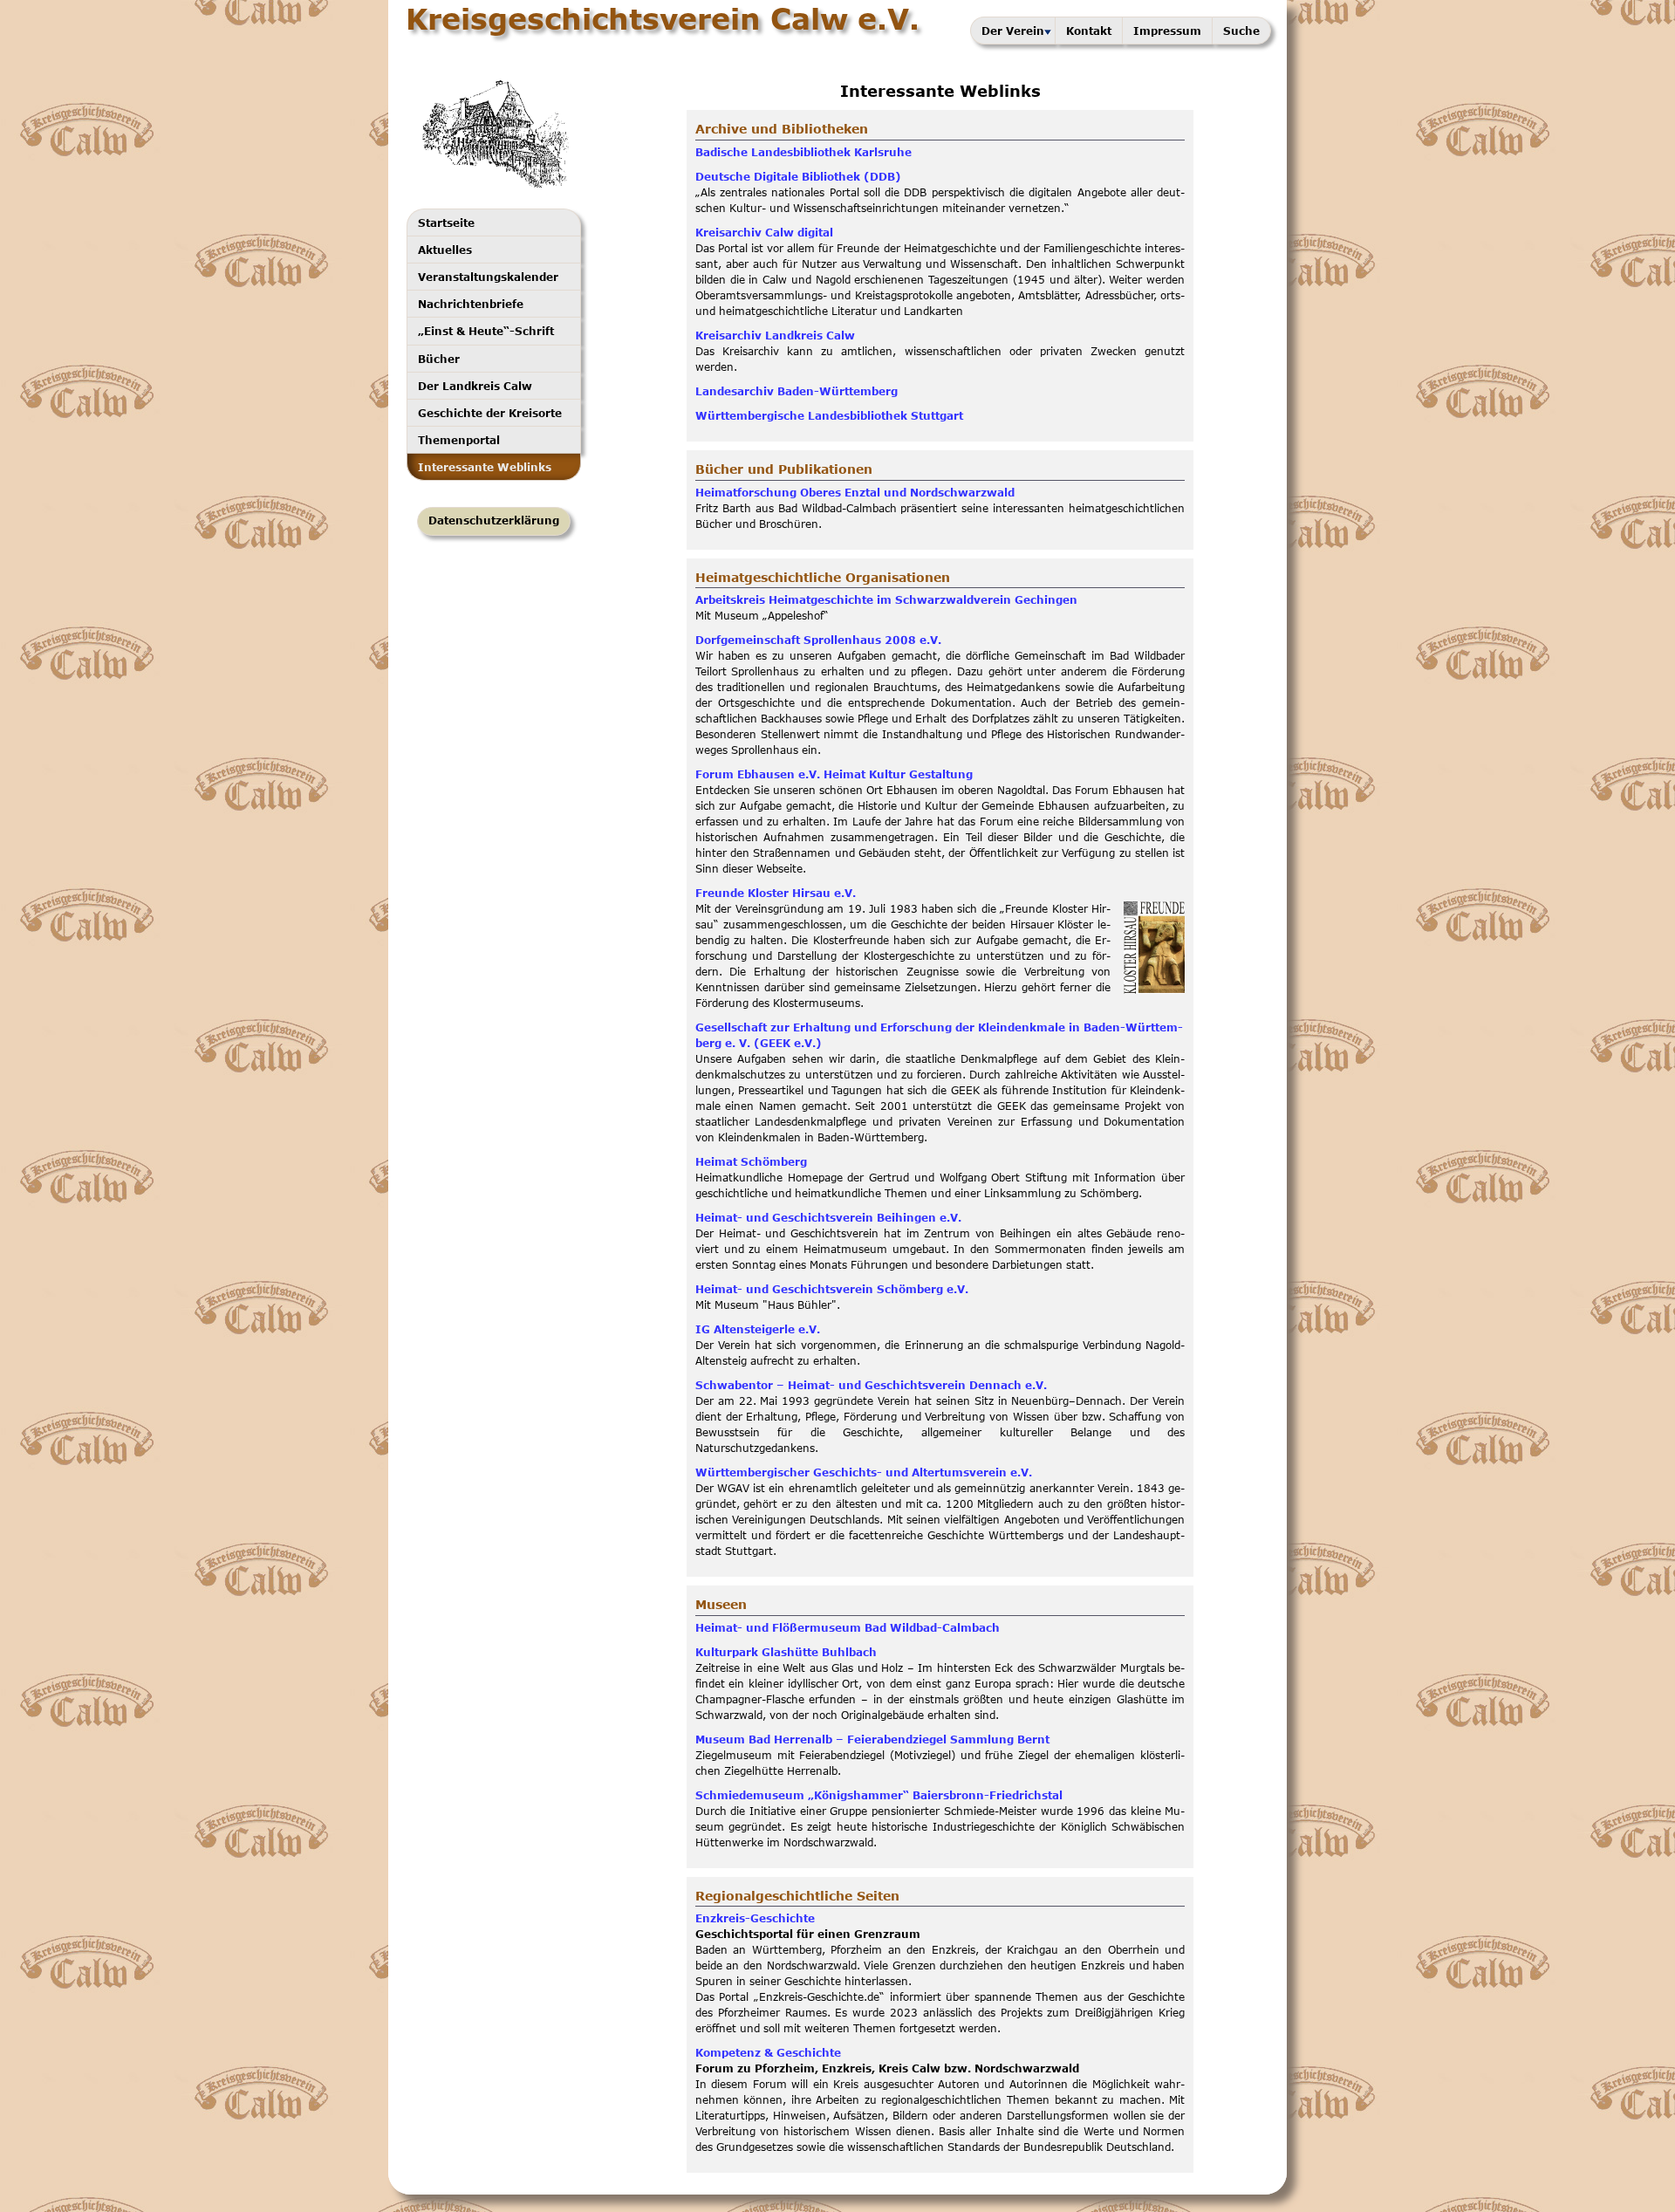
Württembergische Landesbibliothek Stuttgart (829, 416)
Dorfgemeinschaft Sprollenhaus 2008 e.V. (818, 640)
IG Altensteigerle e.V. (758, 1329)
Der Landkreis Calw (475, 386)
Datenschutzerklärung (494, 520)
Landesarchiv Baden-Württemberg (796, 391)
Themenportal (459, 440)
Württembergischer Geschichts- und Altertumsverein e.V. (864, 1472)
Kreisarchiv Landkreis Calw (775, 336)
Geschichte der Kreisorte (490, 413)
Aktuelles (445, 250)
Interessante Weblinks (485, 467)
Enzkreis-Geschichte (755, 1918)
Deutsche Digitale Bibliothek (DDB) (798, 177)
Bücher (439, 359)
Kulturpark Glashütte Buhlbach (786, 1652)
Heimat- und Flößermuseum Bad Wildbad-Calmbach (848, 1628)
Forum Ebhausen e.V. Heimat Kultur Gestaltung (834, 774)
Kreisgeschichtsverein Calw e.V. (663, 18)
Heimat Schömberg (751, 1162)
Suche (1241, 31)
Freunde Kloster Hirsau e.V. (776, 893)
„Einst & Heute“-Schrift (486, 331)
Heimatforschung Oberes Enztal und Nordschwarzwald (855, 493)
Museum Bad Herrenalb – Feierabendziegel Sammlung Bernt (872, 1739)
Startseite (446, 223)
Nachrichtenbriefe (471, 304)
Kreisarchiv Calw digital (764, 233)
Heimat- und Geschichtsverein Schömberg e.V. (832, 1289)
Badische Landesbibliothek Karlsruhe (803, 152)
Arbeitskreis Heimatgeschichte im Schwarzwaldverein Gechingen (886, 600)
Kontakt (1089, 31)
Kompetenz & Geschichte (768, 2053)
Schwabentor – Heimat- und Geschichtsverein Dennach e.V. (871, 1385)
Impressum (1167, 31)
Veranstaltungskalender (488, 277)
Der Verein (1013, 31)
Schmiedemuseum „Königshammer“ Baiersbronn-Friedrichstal (879, 1795)
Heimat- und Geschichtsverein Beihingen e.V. (828, 1218)
